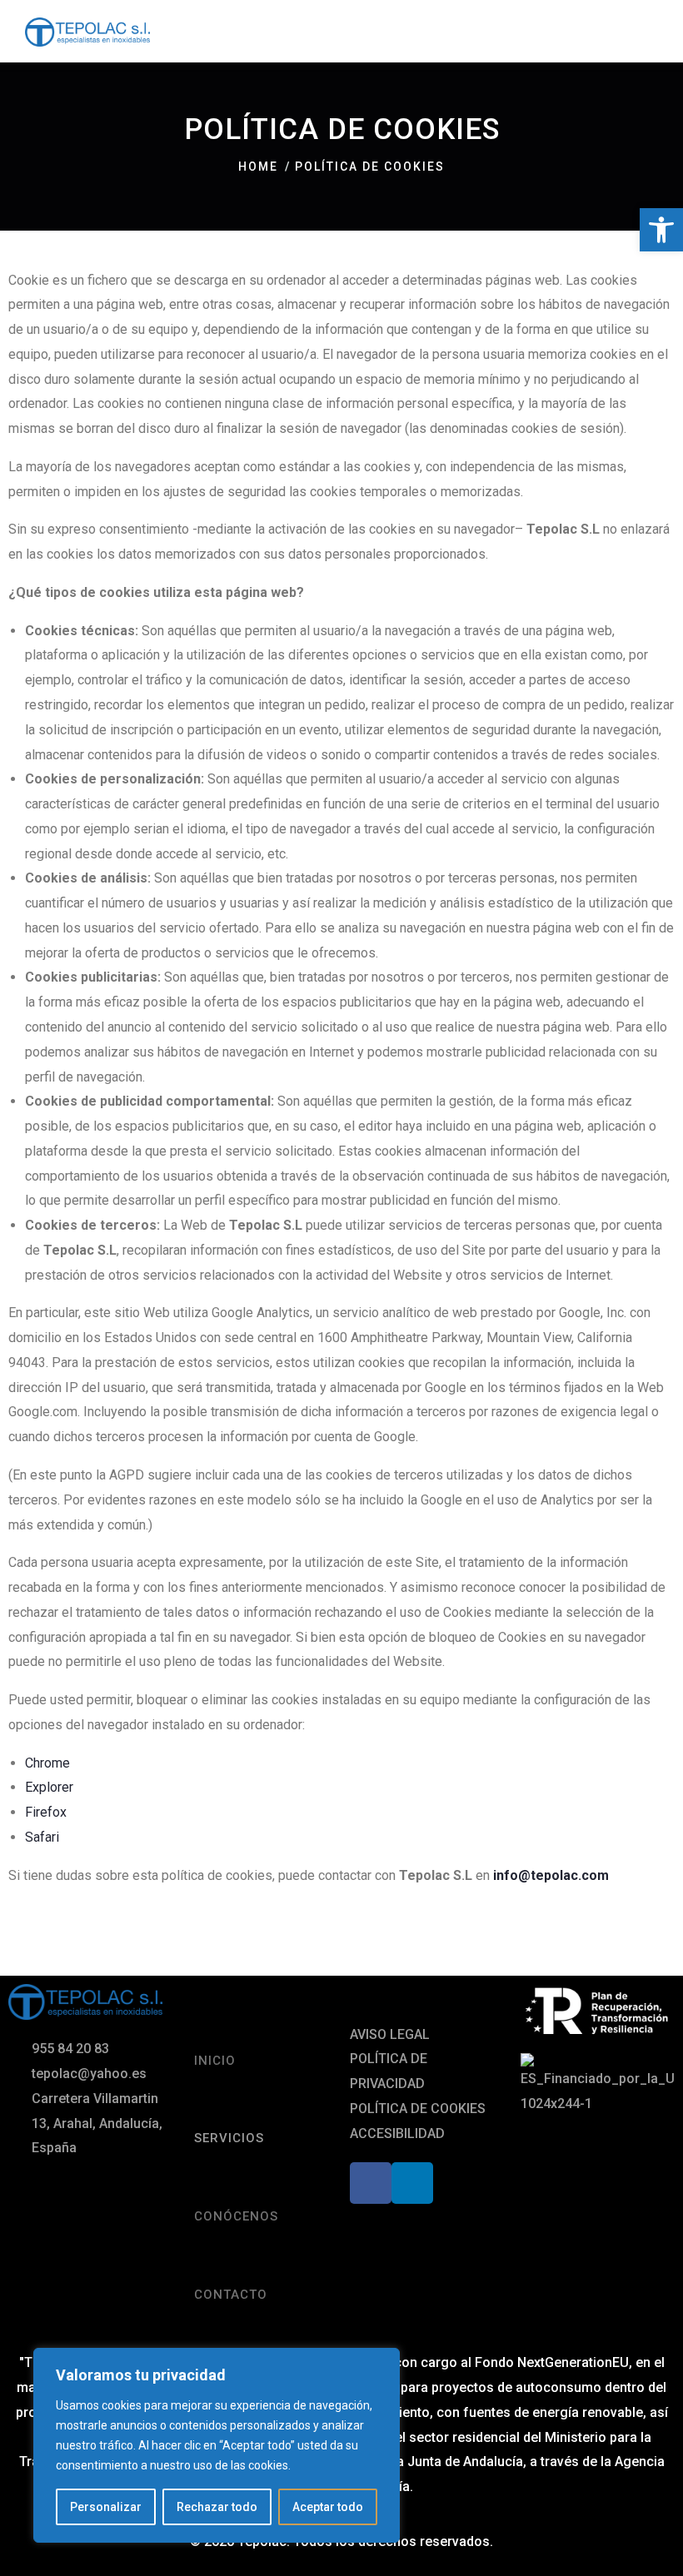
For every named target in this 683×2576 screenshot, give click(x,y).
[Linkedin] (412, 2183)
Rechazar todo (217, 2507)
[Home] (85, 2002)
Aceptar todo (328, 2507)
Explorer (49, 1787)
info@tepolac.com (551, 1875)
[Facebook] (371, 2183)
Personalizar (106, 2507)
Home (258, 167)
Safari (42, 1837)
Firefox (46, 1812)
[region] (217, 2445)
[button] (661, 230)
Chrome (47, 1763)
